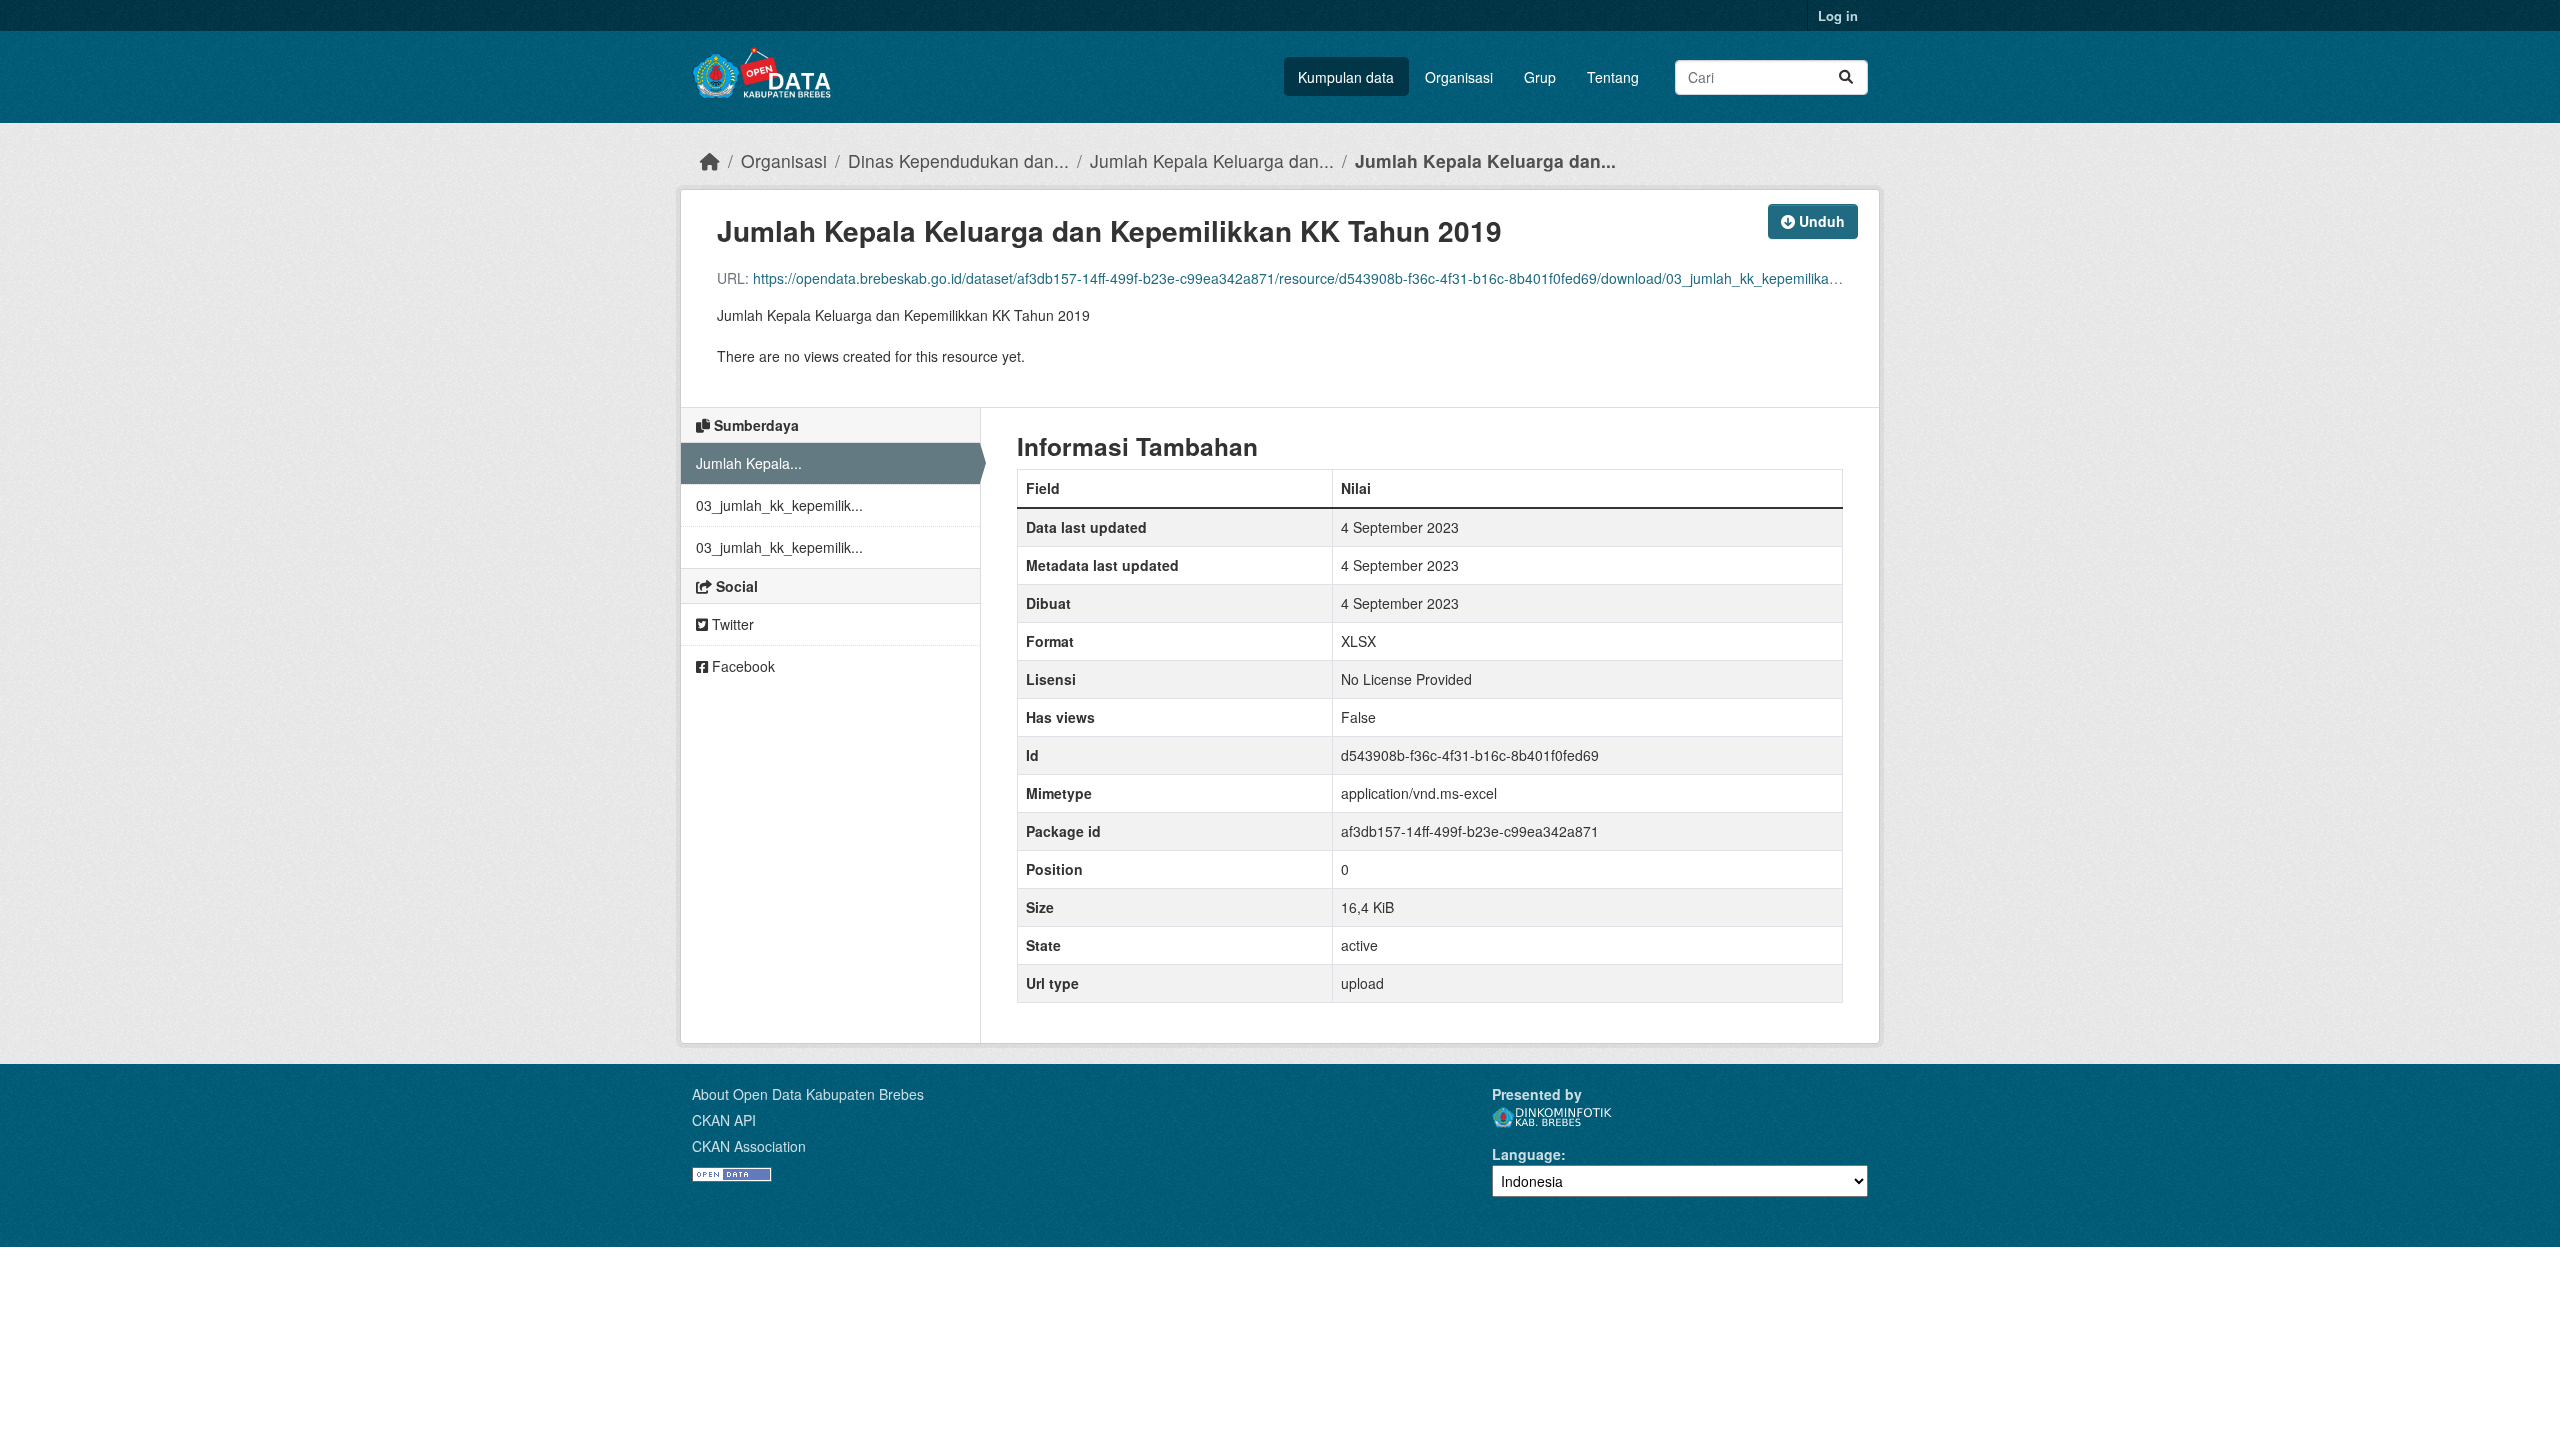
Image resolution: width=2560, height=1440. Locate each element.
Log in (1838, 15)
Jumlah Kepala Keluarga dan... (1212, 160)
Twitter (731, 624)
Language (1526, 1154)
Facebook (741, 666)
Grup (1540, 77)
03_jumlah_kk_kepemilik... (779, 505)
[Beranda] (710, 160)
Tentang (1613, 77)
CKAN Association (749, 1146)
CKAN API (724, 1120)
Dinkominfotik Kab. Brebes (1552, 1117)
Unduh (1820, 221)
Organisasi (1459, 77)
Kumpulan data (1346, 77)
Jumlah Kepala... (749, 463)
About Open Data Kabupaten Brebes (808, 1094)
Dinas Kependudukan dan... (958, 160)
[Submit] (1846, 77)
